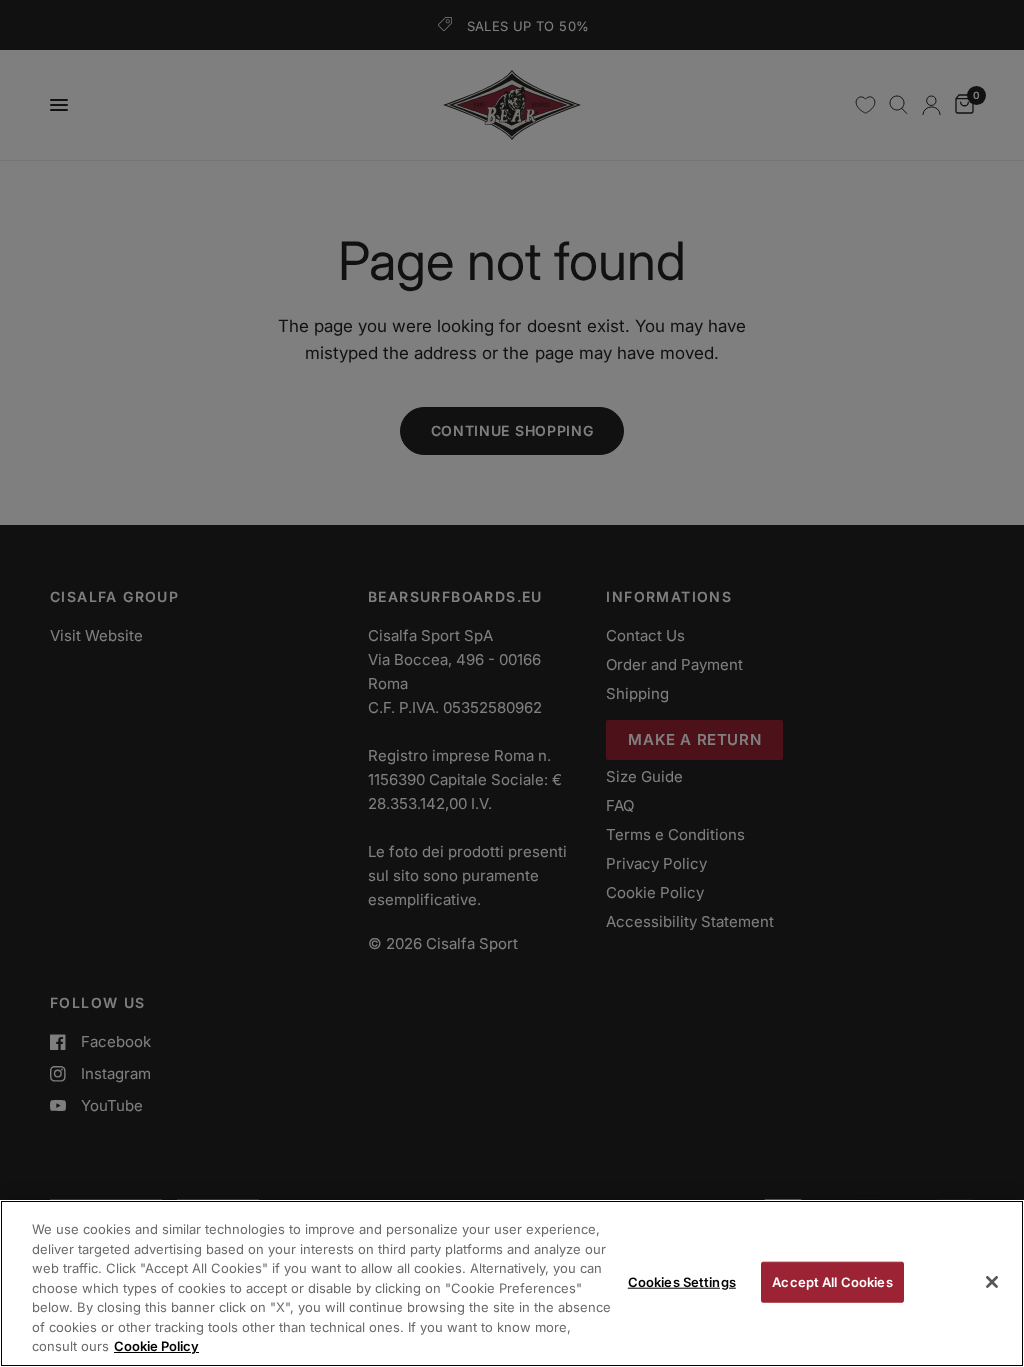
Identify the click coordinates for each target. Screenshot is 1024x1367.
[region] (512, 1283)
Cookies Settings (682, 1281)
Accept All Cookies (832, 1281)
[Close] (992, 1282)
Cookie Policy (156, 1346)
